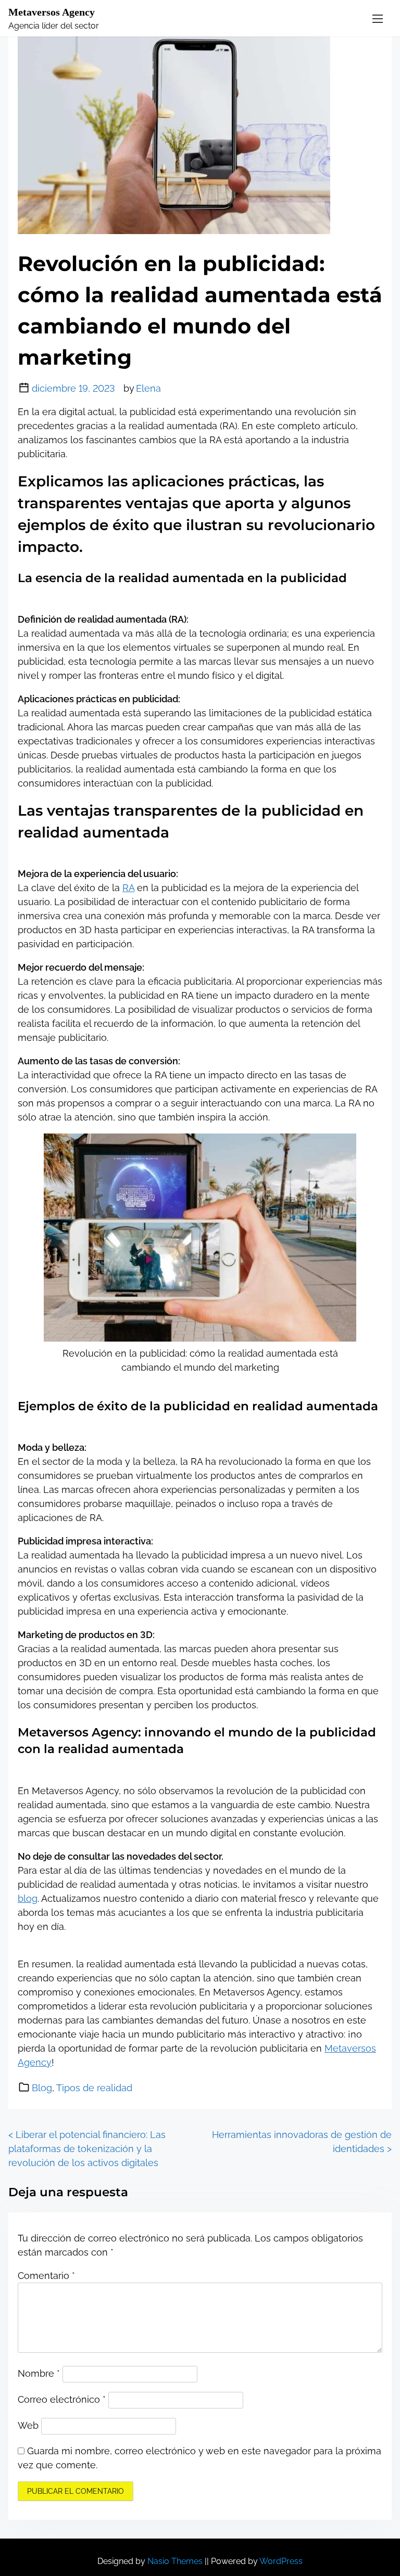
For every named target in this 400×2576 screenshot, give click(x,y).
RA (128, 888)
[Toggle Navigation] (378, 18)
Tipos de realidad (94, 2088)
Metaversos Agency (52, 12)
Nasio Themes (176, 2561)
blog (28, 1898)
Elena (148, 388)
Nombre (39, 2373)
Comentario (46, 2276)
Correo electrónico (62, 2399)
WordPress (281, 2561)
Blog (42, 2088)
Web (28, 2425)
